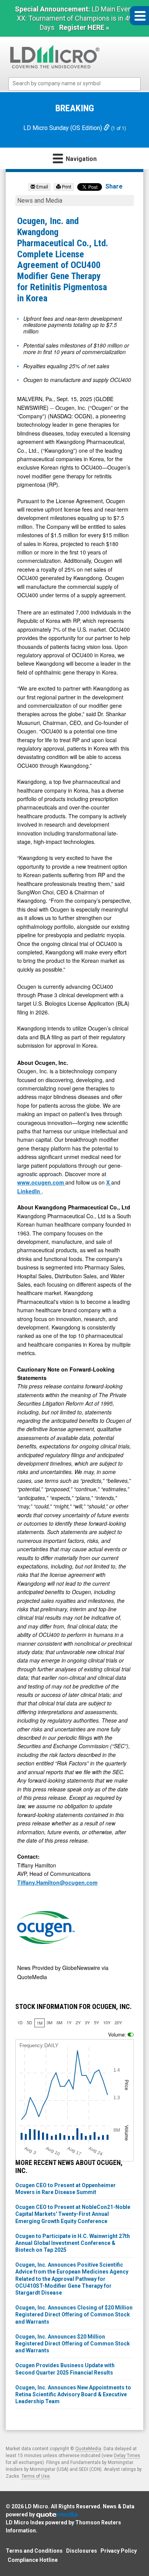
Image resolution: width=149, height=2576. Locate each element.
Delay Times (127, 2456)
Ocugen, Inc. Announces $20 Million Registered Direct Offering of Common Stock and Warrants (73, 2344)
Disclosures (82, 2551)
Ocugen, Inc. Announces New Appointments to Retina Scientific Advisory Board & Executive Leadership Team (73, 2394)
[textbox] (78, 84)
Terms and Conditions (34, 2551)
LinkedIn (29, 1191)
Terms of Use (36, 2476)
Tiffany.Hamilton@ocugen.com (57, 1882)
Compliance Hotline (33, 2560)
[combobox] (74, 84)
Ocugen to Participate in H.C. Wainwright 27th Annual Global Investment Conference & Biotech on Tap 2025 (73, 2243)
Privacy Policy (119, 2551)
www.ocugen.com (41, 1182)
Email (42, 187)
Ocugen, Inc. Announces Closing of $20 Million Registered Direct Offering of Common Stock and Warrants (74, 2314)
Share (114, 186)
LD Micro (36, 2506)
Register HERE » (84, 27)
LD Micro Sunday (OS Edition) (63, 128)
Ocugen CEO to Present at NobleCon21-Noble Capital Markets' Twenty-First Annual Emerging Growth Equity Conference (73, 2214)
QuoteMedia (88, 2449)
